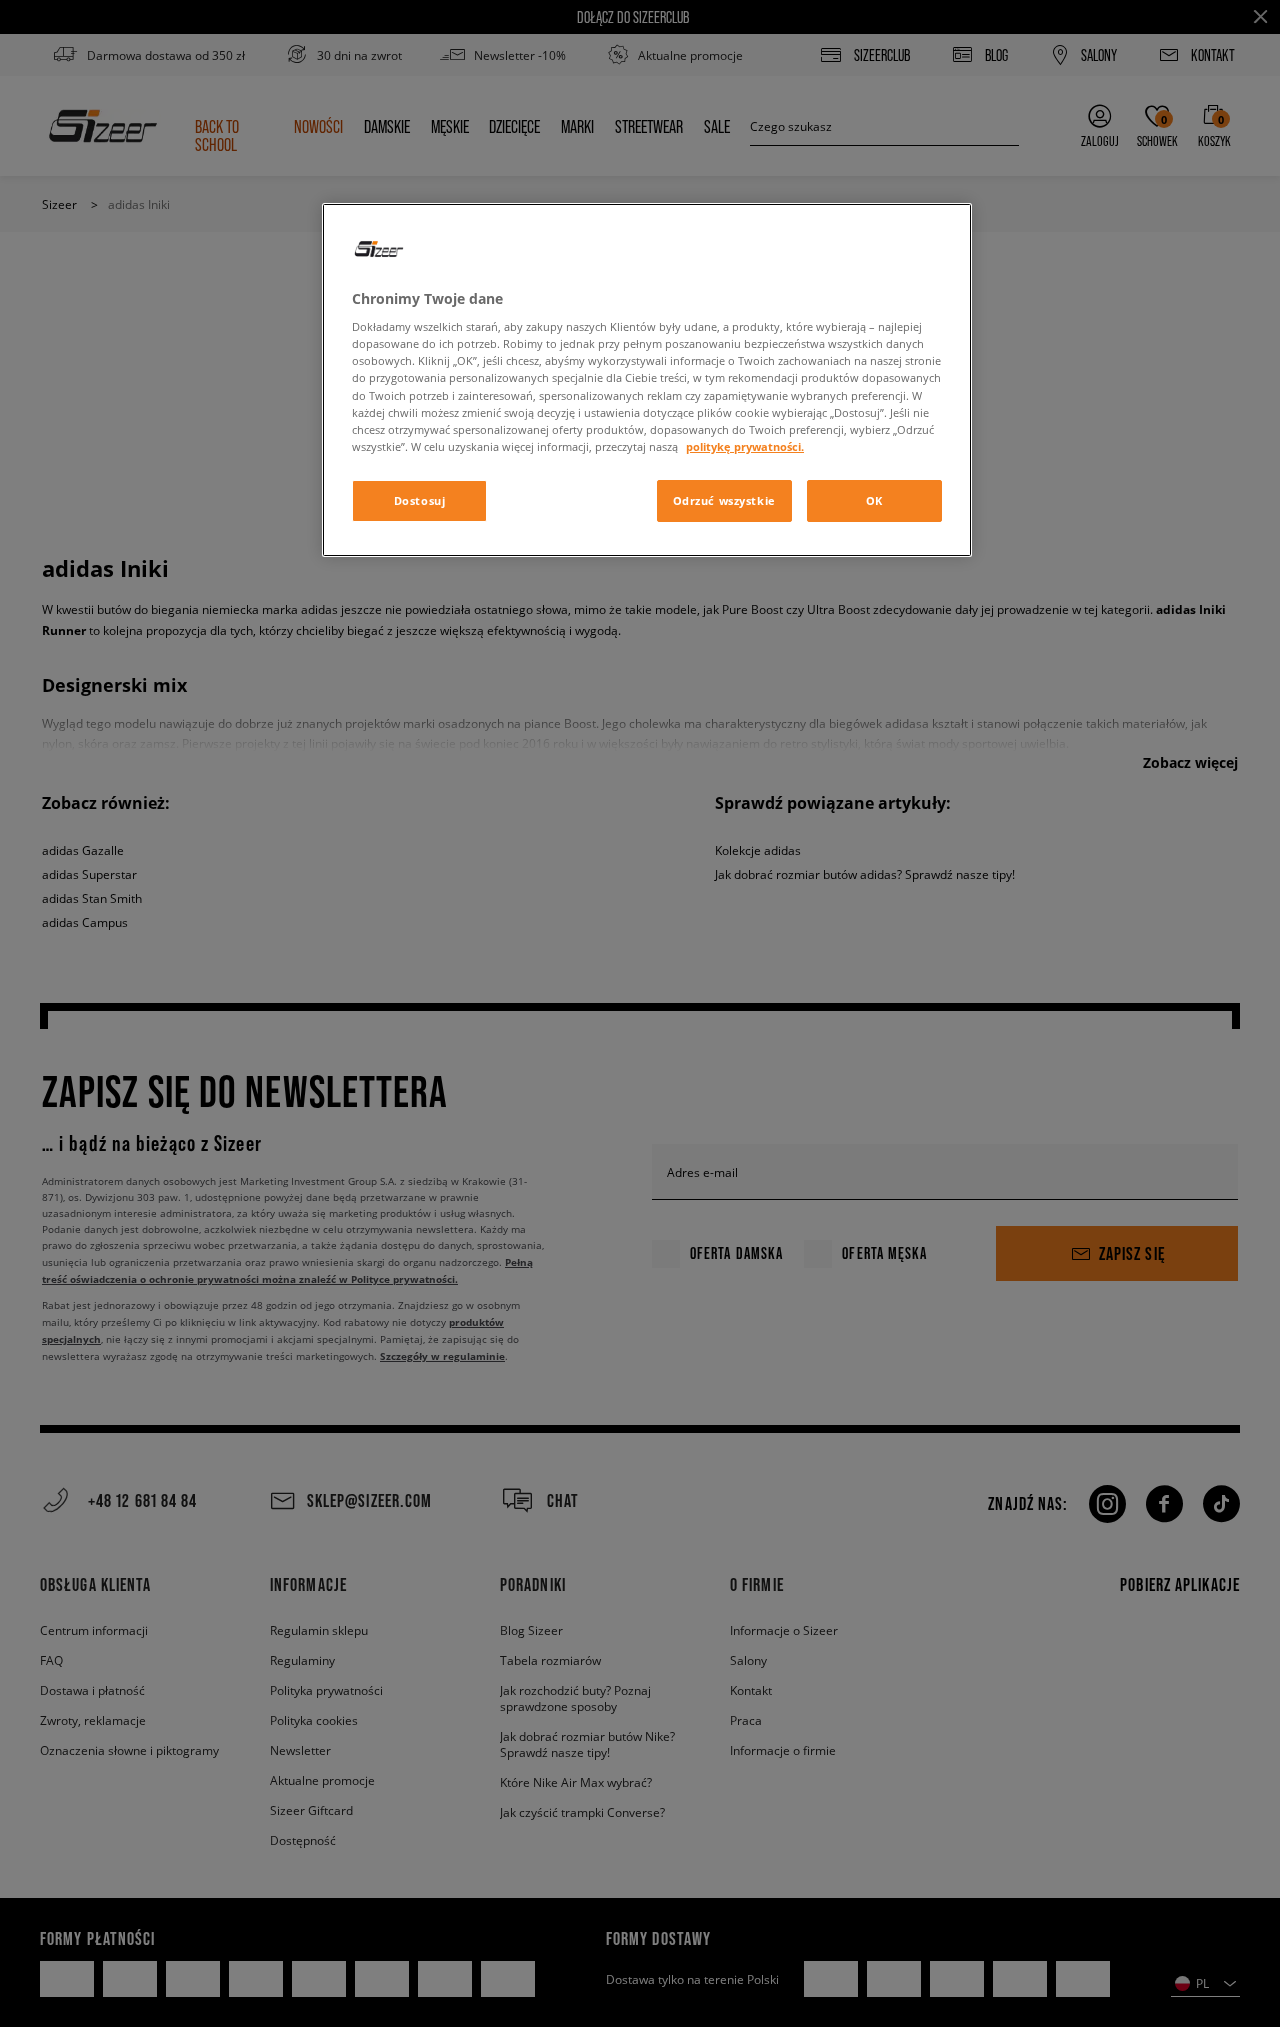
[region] (647, 380)
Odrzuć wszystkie (724, 500)
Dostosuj (420, 500)
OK (874, 500)
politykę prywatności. (745, 446)
